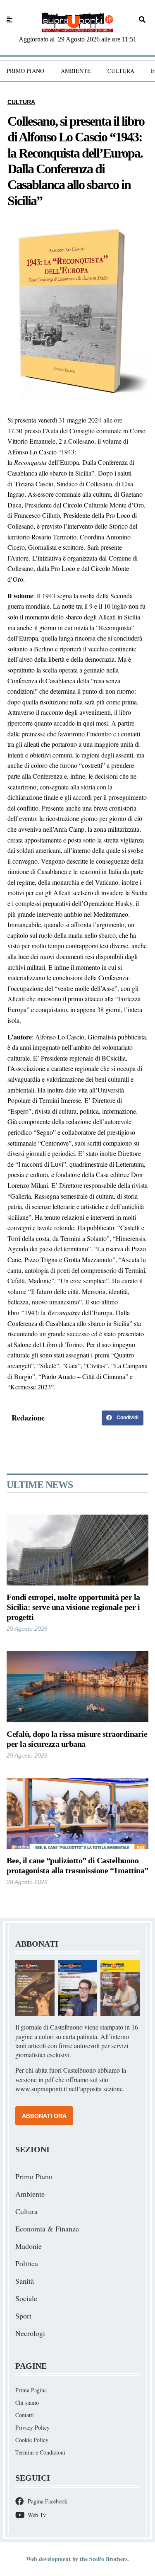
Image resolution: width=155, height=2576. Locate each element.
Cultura (121, 71)
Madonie (29, 2246)
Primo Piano (25, 71)
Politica (27, 2263)
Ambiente (76, 71)
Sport (23, 2316)
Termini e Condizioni (40, 2452)
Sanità (25, 2281)
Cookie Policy (32, 2440)
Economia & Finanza (47, 2229)
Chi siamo (27, 2402)
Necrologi (30, 2333)
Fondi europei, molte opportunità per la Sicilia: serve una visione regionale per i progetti (73, 1607)
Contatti (25, 2415)
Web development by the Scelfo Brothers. (77, 2559)
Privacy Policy (32, 2427)
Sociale (26, 2298)
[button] (123, 1418)
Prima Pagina (31, 2390)
